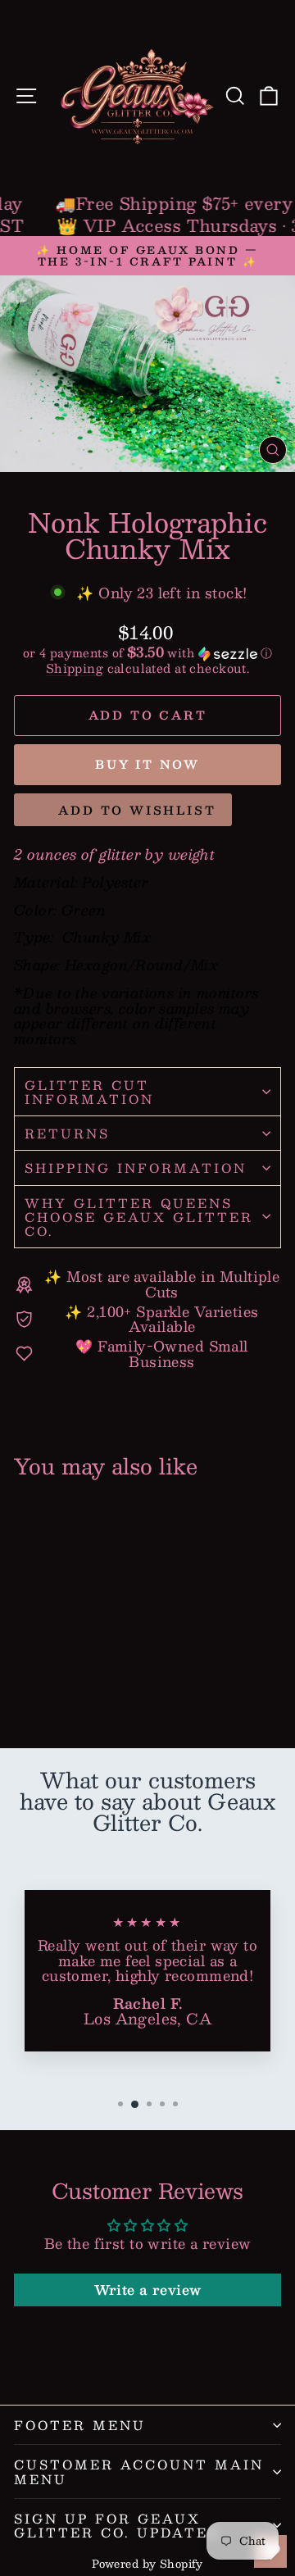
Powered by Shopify (147, 2564)
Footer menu (80, 2425)
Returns (67, 1133)
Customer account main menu (139, 2471)
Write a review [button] (148, 2290)
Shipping (75, 668)
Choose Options (70, 1676)
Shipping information (136, 1168)
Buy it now (147, 764)
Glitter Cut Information (89, 1092)
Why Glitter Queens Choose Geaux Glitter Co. (139, 1217)
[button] (147, 652)
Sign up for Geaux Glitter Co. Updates (116, 2525)
